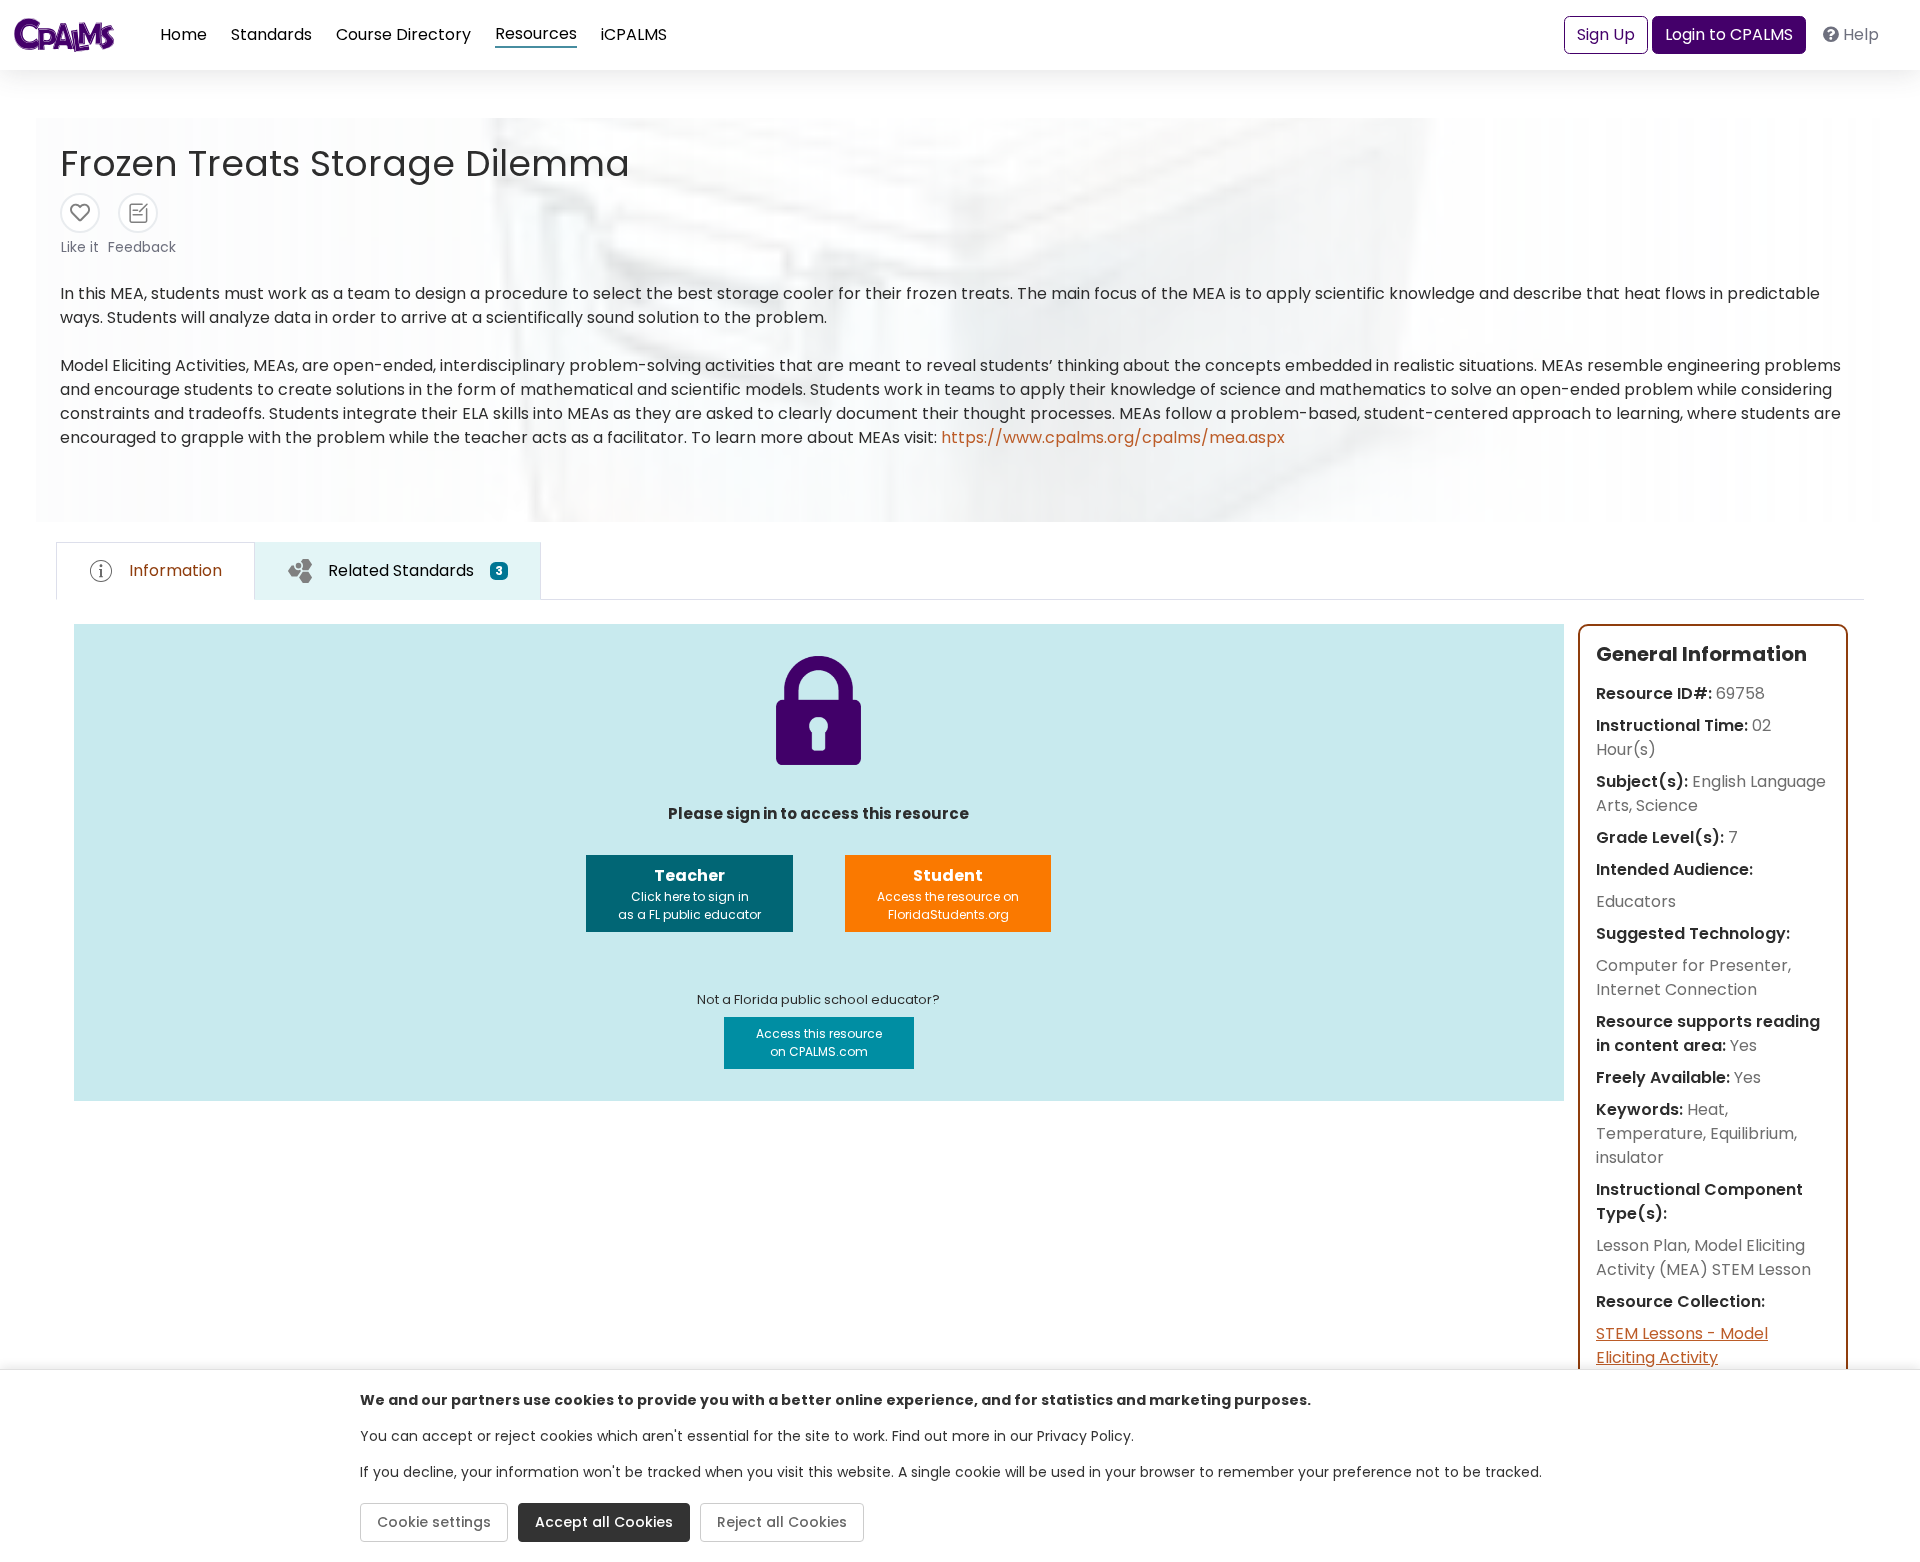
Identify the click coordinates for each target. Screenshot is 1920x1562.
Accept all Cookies (604, 1522)
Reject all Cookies (782, 1522)
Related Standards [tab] (415, 570)
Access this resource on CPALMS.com (819, 1042)
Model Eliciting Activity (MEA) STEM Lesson (1703, 1257)
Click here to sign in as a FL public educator (689, 893)
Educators (1636, 901)
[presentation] (398, 570)
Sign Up (1606, 34)
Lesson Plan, (1645, 1245)
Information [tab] (175, 570)
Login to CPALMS (1729, 34)
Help (1861, 34)
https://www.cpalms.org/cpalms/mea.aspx (1113, 437)
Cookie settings (434, 1522)
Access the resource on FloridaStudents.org (948, 893)
